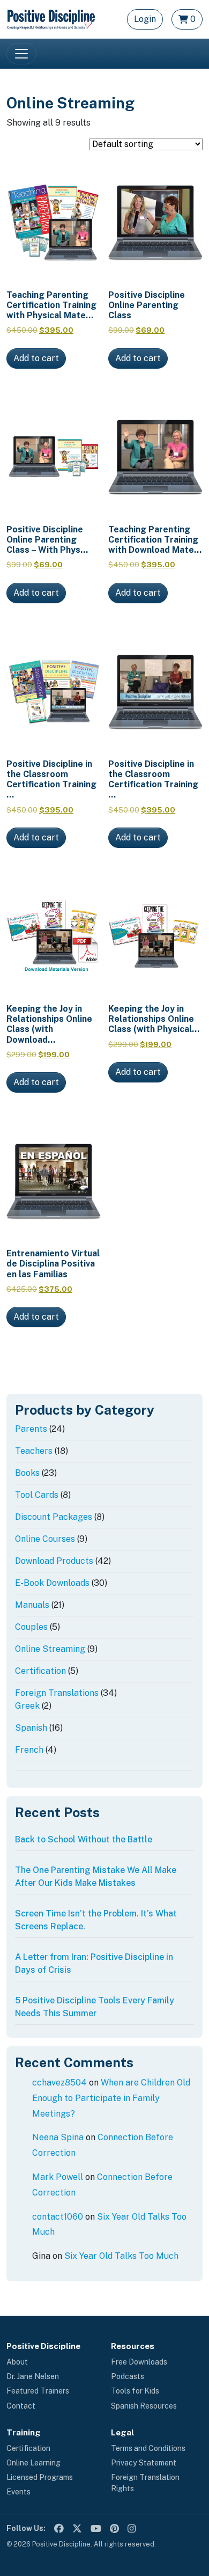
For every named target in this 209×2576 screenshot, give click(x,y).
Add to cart (36, 358)
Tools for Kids (135, 2391)
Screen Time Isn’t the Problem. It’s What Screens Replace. (96, 1920)
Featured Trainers (38, 2391)
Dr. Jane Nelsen (33, 2376)
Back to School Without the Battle (84, 1839)
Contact (21, 2406)
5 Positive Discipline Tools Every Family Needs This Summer (95, 2007)
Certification (28, 2448)
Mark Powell (58, 2177)
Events (18, 2492)
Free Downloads (139, 2362)
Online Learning (33, 2463)
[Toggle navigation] (21, 54)
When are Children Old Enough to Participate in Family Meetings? (111, 2098)
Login (145, 19)
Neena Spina (58, 2137)
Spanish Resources (144, 2406)
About (17, 2362)
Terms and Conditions (148, 2448)
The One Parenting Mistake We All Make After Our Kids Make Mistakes (96, 1876)
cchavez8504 (59, 2083)
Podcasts (128, 2376)
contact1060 (58, 2217)
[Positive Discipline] (51, 19)
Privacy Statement (144, 2463)
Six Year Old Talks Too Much (121, 2256)
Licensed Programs (40, 2477)
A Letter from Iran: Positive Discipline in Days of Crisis (94, 1963)
